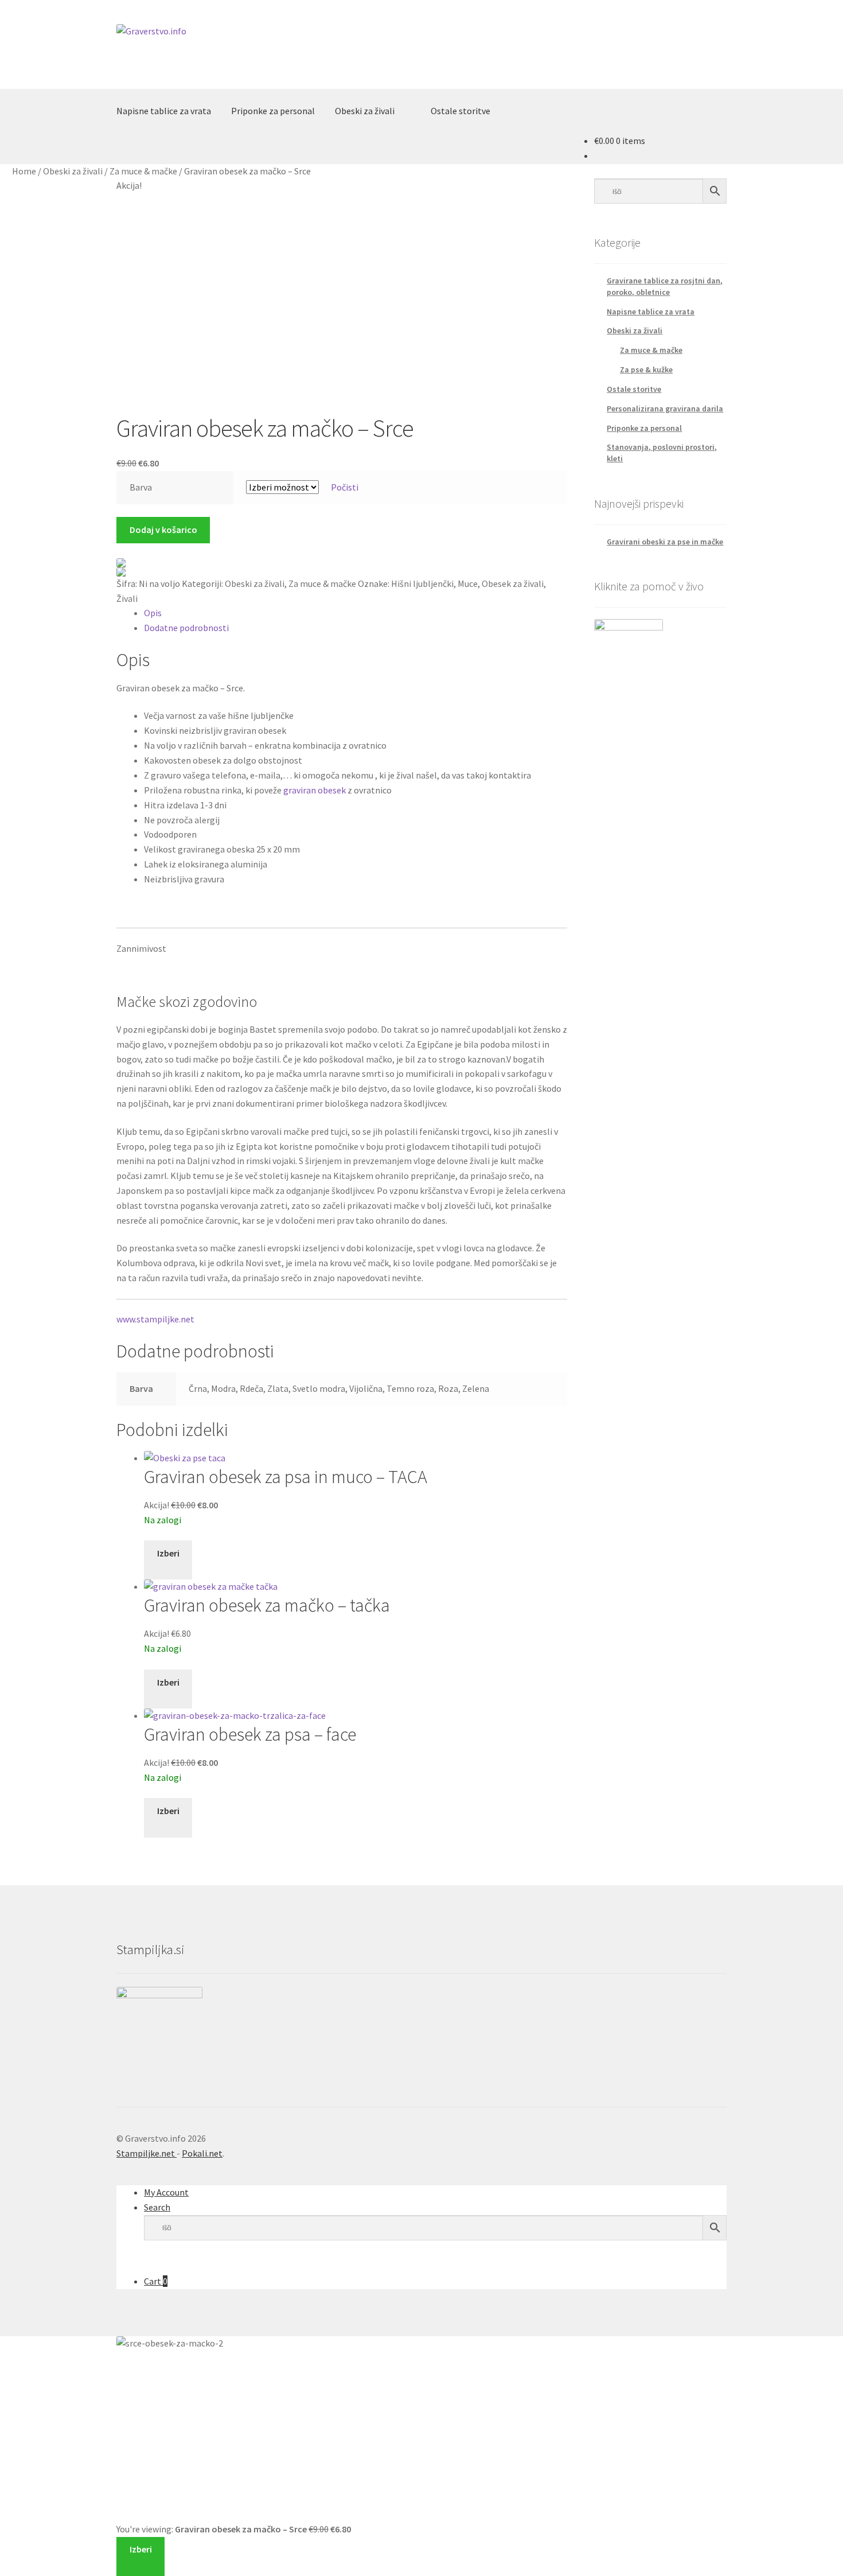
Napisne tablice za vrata (164, 111)
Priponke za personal (273, 111)
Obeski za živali (365, 111)
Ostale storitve (460, 111)
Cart (156, 2281)
